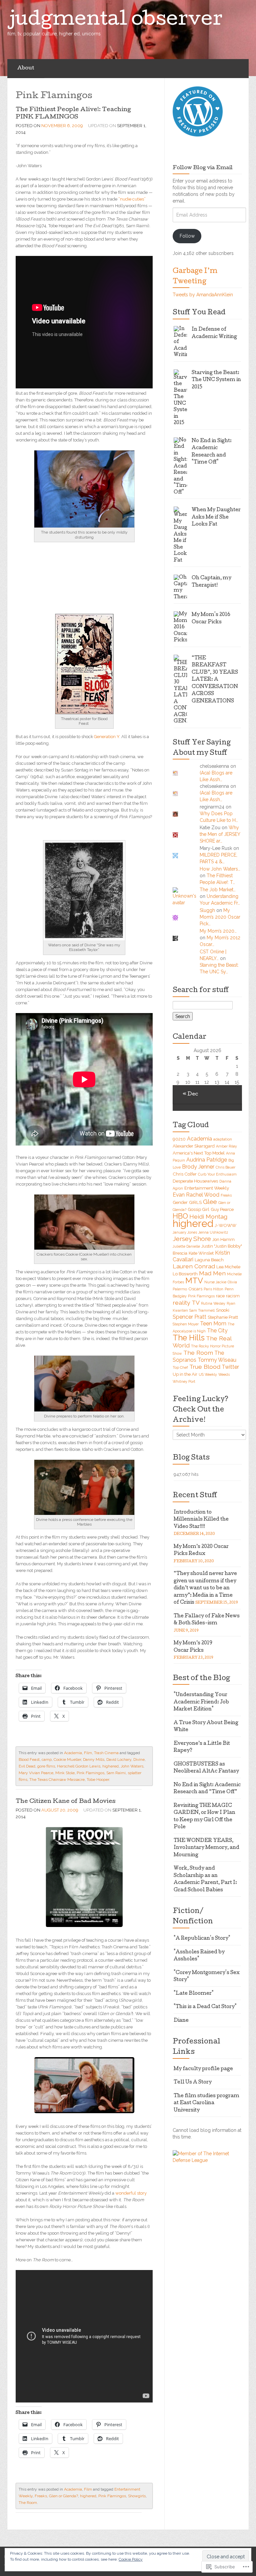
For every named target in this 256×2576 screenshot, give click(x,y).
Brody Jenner (198, 1167)
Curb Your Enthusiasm (217, 1174)
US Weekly (208, 1374)
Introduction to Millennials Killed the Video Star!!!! (201, 1520)
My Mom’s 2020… (218, 931)
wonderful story (131, 2193)
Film (88, 1753)
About (26, 68)
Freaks (41, 2496)
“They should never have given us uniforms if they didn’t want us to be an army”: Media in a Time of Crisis (205, 1588)
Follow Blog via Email (203, 168)
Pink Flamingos (90, 1773)
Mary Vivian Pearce (36, 1773)
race (220, 1296)
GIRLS (195, 1202)
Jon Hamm (223, 1239)
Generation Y (107, 737)
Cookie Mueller (67, 1759)
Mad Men (212, 1273)
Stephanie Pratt (223, 1317)
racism (233, 1296)
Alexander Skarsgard (194, 1146)
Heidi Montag (208, 1216)
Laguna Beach (209, 1260)
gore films (46, 1766)
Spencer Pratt (189, 1317)
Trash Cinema (106, 1753)
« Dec (190, 1094)
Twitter (230, 1367)
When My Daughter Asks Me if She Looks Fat (216, 517)
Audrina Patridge (207, 1160)
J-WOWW (225, 1225)
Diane (181, 2021)
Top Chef (180, 1367)
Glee (210, 1202)
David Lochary (119, 1759)
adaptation (223, 1139)
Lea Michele (228, 1267)
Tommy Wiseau (217, 1360)
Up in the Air (185, 1374)
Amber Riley (226, 1146)
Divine (139, 1759)
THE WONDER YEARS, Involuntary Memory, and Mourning (206, 1848)
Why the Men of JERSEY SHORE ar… (220, 834)
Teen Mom (213, 1324)
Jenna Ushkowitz (213, 1232)
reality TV (186, 1303)
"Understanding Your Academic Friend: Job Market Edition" (201, 1702)
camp (47, 1759)
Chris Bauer (225, 1167)
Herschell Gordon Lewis (79, 1766)
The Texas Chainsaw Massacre (57, 1780)
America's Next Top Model (199, 1153)
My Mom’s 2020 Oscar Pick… (220, 917)
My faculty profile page (203, 2069)
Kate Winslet (201, 1253)
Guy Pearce (222, 1209)
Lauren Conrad (194, 1266)
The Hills (189, 1338)
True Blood (205, 1367)
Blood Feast (29, 1759)
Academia (73, 1753)
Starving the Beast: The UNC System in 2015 (216, 380)
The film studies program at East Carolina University (206, 2103)
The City (217, 1331)
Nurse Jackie (215, 1282)
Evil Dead (27, 1766)
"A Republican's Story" (202, 1939)
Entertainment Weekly (207, 1188)
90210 (179, 1139)
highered (110, 1766)
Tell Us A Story (193, 2082)
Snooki (223, 1310)
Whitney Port (184, 1381)
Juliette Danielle (186, 1246)
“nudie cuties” (132, 199)
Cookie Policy (131, 2559)
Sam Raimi (116, 1773)
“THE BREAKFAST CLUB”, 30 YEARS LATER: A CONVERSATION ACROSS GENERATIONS (215, 680)
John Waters (132, 1766)
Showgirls (137, 2496)
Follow (187, 236)
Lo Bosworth (185, 1274)
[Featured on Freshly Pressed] (198, 111)
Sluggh (207, 910)
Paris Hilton (213, 1289)
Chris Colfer (185, 1174)
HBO (180, 1216)
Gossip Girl (198, 1209)
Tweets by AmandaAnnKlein (203, 295)
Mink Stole (65, 1773)
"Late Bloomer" (194, 1994)
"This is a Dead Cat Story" (205, 2007)
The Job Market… (218, 890)
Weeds (224, 1374)
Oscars (195, 1289)
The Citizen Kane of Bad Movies (65, 1802)
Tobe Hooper (98, 1780)
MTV (194, 1281)
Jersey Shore (192, 1239)
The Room (28, 2503)
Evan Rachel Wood (196, 1195)
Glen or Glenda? (63, 2496)
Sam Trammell (202, 1310)
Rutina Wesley (213, 1303)
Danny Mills (94, 1759)
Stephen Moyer (186, 1324)
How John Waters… (220, 869)
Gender (180, 1202)
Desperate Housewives (195, 1181)
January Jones (185, 1232)
